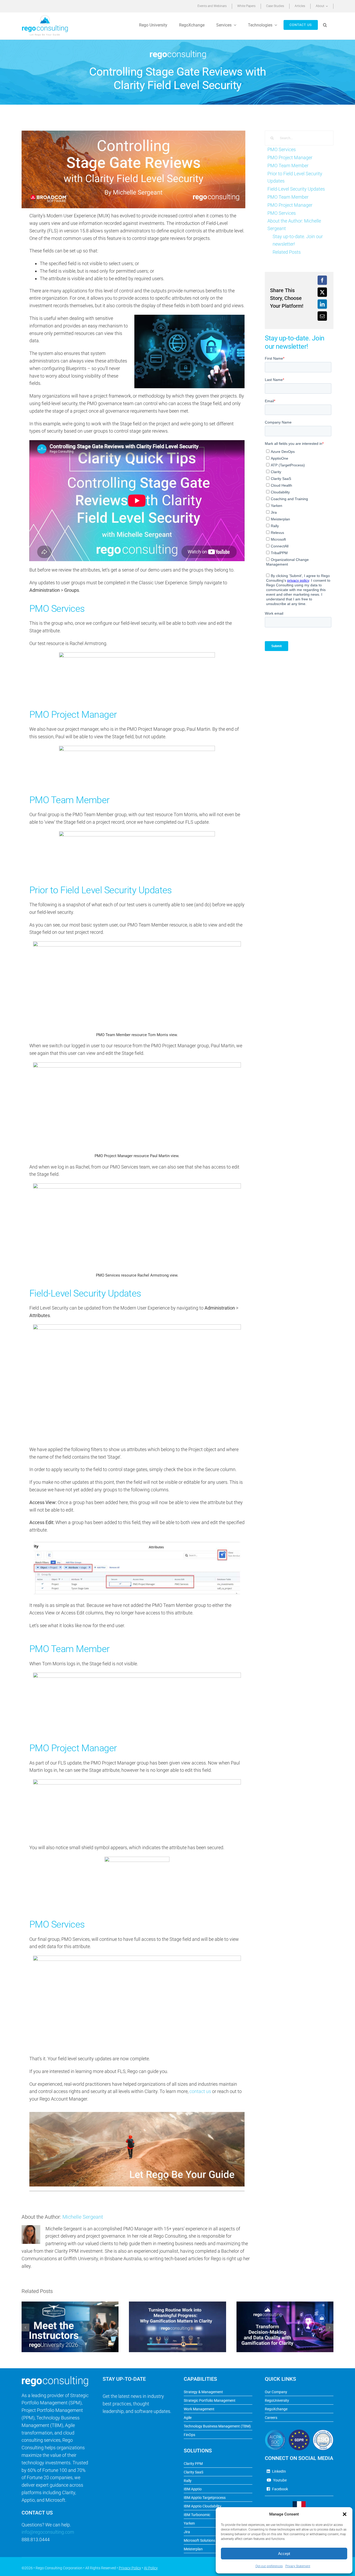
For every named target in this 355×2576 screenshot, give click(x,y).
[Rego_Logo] (45, 17)
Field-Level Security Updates (296, 189)
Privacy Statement (298, 2566)
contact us (200, 2091)
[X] (322, 292)
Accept (284, 2554)
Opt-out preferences (269, 2566)
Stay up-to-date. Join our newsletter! (298, 240)
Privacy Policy (130, 2568)
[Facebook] (322, 280)
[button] (345, 2514)
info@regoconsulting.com (48, 2532)
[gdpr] (299, 2432)
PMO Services (282, 149)
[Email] (322, 316)
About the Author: (294, 225)
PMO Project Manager (290, 157)
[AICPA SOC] (275, 2432)
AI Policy (151, 2568)
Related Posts (287, 252)
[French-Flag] (299, 2503)
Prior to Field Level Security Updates (295, 177)
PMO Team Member (288, 166)
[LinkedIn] (322, 304)
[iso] (323, 2432)
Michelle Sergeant (83, 2217)
